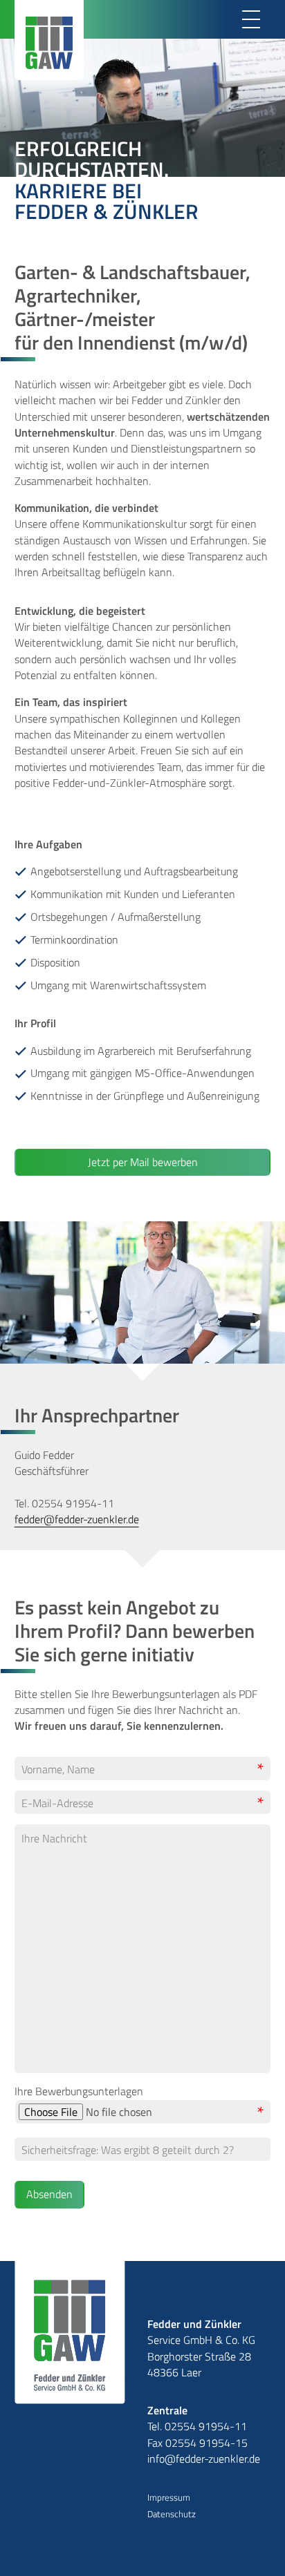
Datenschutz (172, 2514)
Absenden (49, 2194)
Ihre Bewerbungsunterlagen (79, 2091)
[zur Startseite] (70, 2332)
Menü (251, 19)
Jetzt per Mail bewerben (143, 1162)
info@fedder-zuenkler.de (204, 2459)
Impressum (169, 2498)
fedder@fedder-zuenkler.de (77, 1519)
